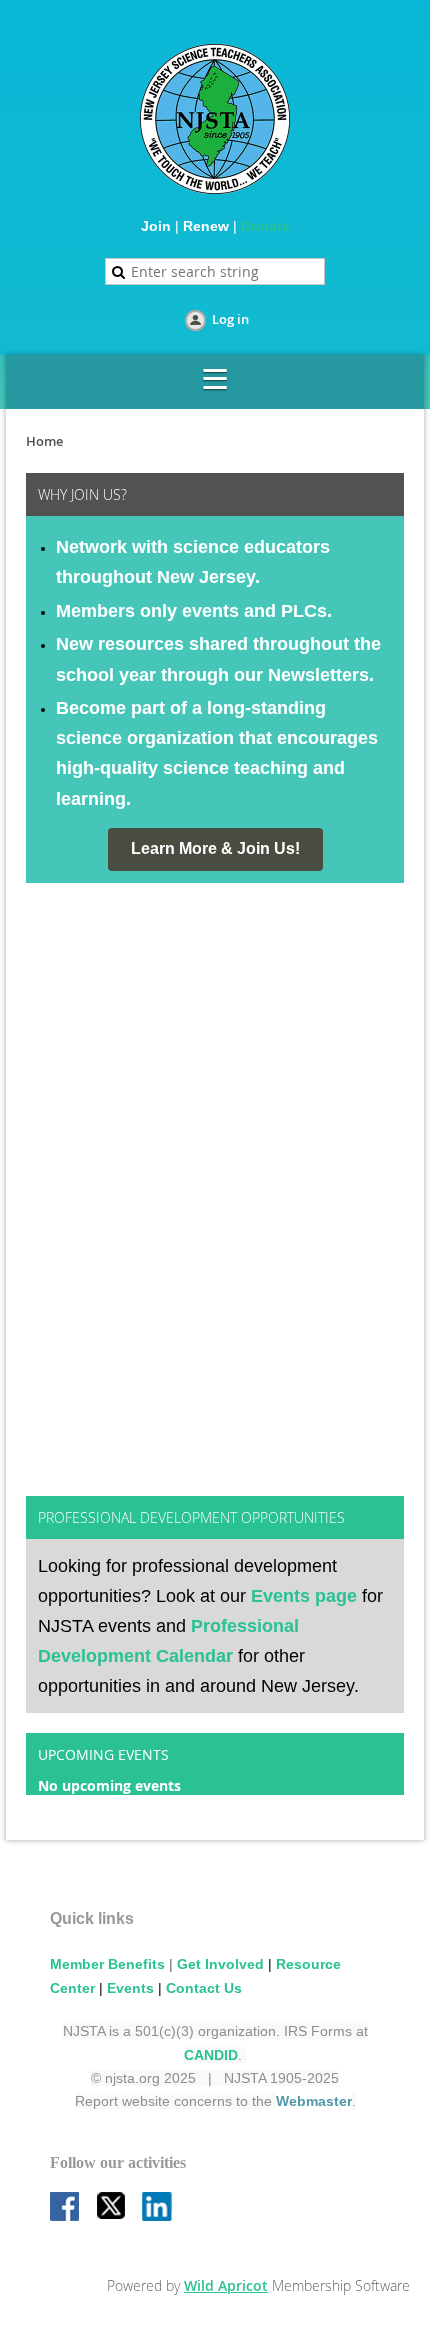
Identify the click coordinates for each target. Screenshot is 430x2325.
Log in (230, 319)
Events (130, 1988)
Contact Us (204, 1988)
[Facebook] (66, 2208)
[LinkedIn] (158, 2208)
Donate (265, 226)
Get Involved (220, 1964)
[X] (112, 2208)
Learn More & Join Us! (215, 848)
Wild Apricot (226, 2285)
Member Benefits (107, 1964)
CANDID (211, 2055)
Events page (304, 1596)
